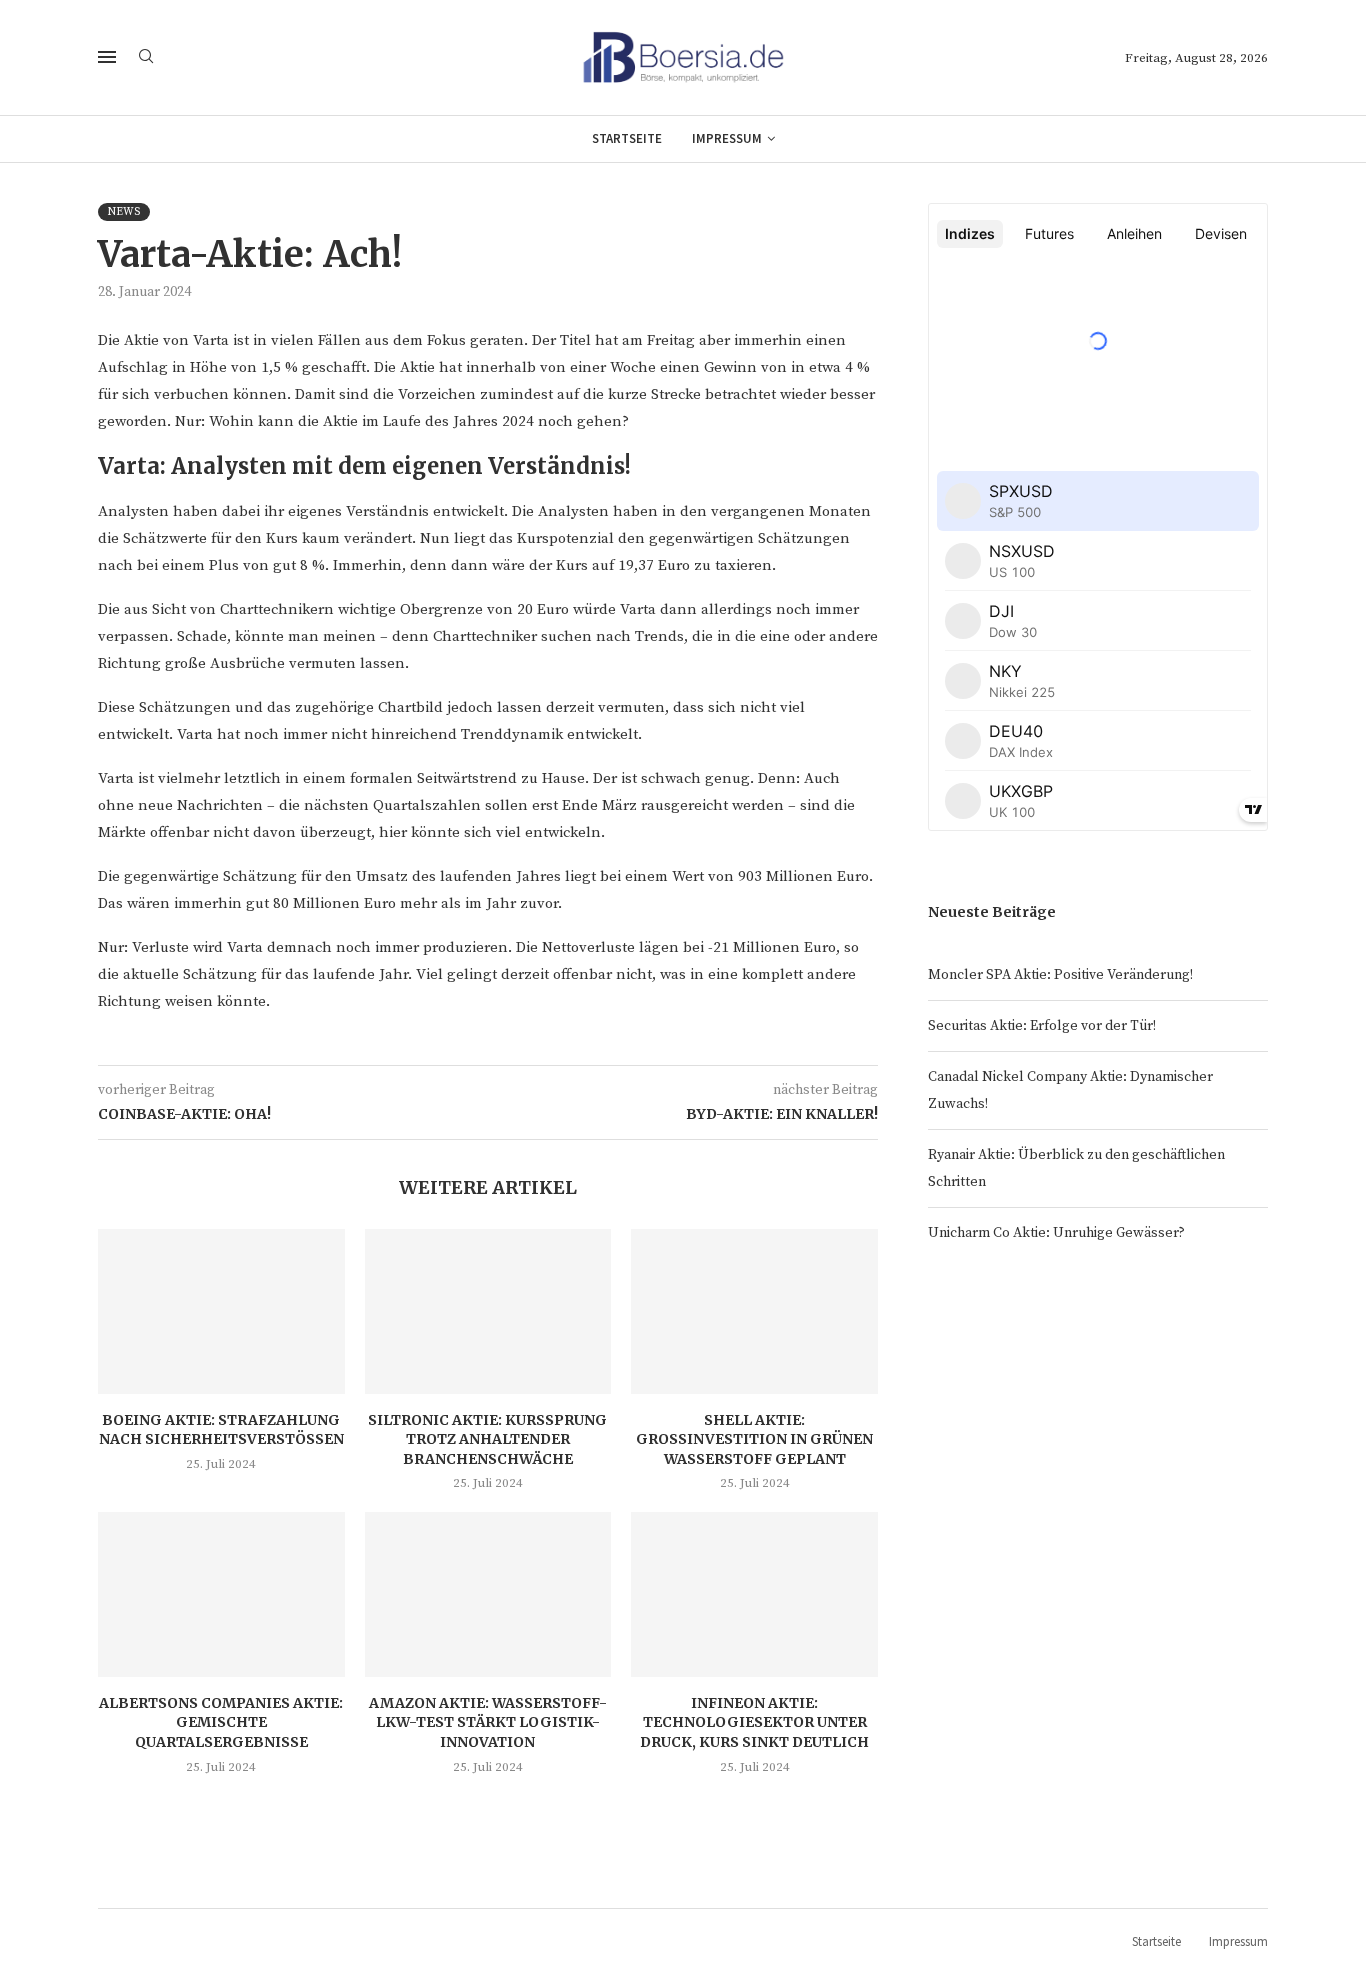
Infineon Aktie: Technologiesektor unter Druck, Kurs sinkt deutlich (754, 1722)
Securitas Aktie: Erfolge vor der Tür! (1042, 1026)
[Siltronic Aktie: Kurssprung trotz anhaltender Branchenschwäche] (488, 1311)
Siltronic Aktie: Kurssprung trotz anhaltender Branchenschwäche (487, 1439)
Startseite (627, 138)
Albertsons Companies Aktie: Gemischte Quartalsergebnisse (221, 1722)
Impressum (727, 138)
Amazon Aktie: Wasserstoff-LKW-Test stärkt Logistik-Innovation (488, 1722)
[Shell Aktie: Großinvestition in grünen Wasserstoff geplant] (754, 1311)
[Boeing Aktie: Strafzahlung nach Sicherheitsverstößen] (221, 1311)
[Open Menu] (107, 57)
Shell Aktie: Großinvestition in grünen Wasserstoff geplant (754, 1439)
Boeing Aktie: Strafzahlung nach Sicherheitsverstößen (221, 1430)
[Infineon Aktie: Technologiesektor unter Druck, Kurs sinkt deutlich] (754, 1594)
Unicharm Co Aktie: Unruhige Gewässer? (1056, 1233)
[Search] (146, 58)
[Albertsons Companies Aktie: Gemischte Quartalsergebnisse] (221, 1594)
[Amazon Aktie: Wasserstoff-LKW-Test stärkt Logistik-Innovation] (488, 1594)
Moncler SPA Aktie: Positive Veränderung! (1060, 975)
